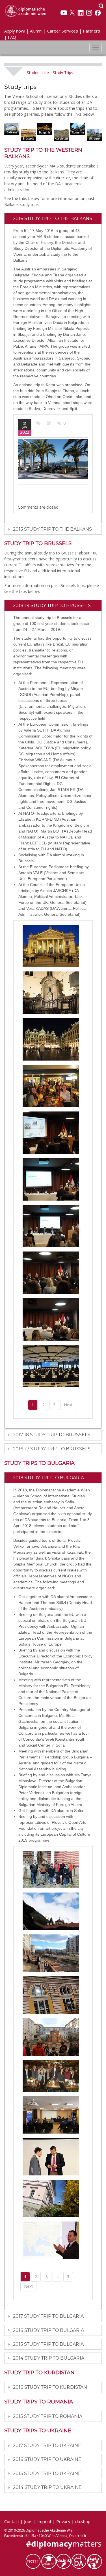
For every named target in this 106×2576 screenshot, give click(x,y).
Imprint (44, 2521)
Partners (91, 31)
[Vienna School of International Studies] (25, 10)
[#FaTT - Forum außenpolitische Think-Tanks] (33, 2561)
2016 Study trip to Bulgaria (48, 2330)
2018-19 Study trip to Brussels (52, 606)
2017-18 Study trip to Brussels (52, 1435)
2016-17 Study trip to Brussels (52, 1449)
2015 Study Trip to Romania (48, 2416)
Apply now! (15, 31)
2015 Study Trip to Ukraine (47, 2473)
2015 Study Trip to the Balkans (52, 529)
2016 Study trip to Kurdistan (50, 2387)
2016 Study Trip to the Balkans (53, 219)
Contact (12, 2521)
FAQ (12, 37)
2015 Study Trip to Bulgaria (48, 2344)
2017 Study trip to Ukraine (47, 2445)
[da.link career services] (64, 2561)
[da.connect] (94, 2561)
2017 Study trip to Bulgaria (48, 2316)
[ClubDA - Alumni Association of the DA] (48, 2561)
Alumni (36, 31)
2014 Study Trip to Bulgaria (49, 2358)
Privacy (63, 2521)
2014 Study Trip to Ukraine (47, 2487)
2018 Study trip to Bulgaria (48, 1478)
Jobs (28, 2521)
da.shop (83, 2521)
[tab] (53, 218)
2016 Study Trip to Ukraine (47, 2459)
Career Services (63, 31)
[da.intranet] (79, 2561)
